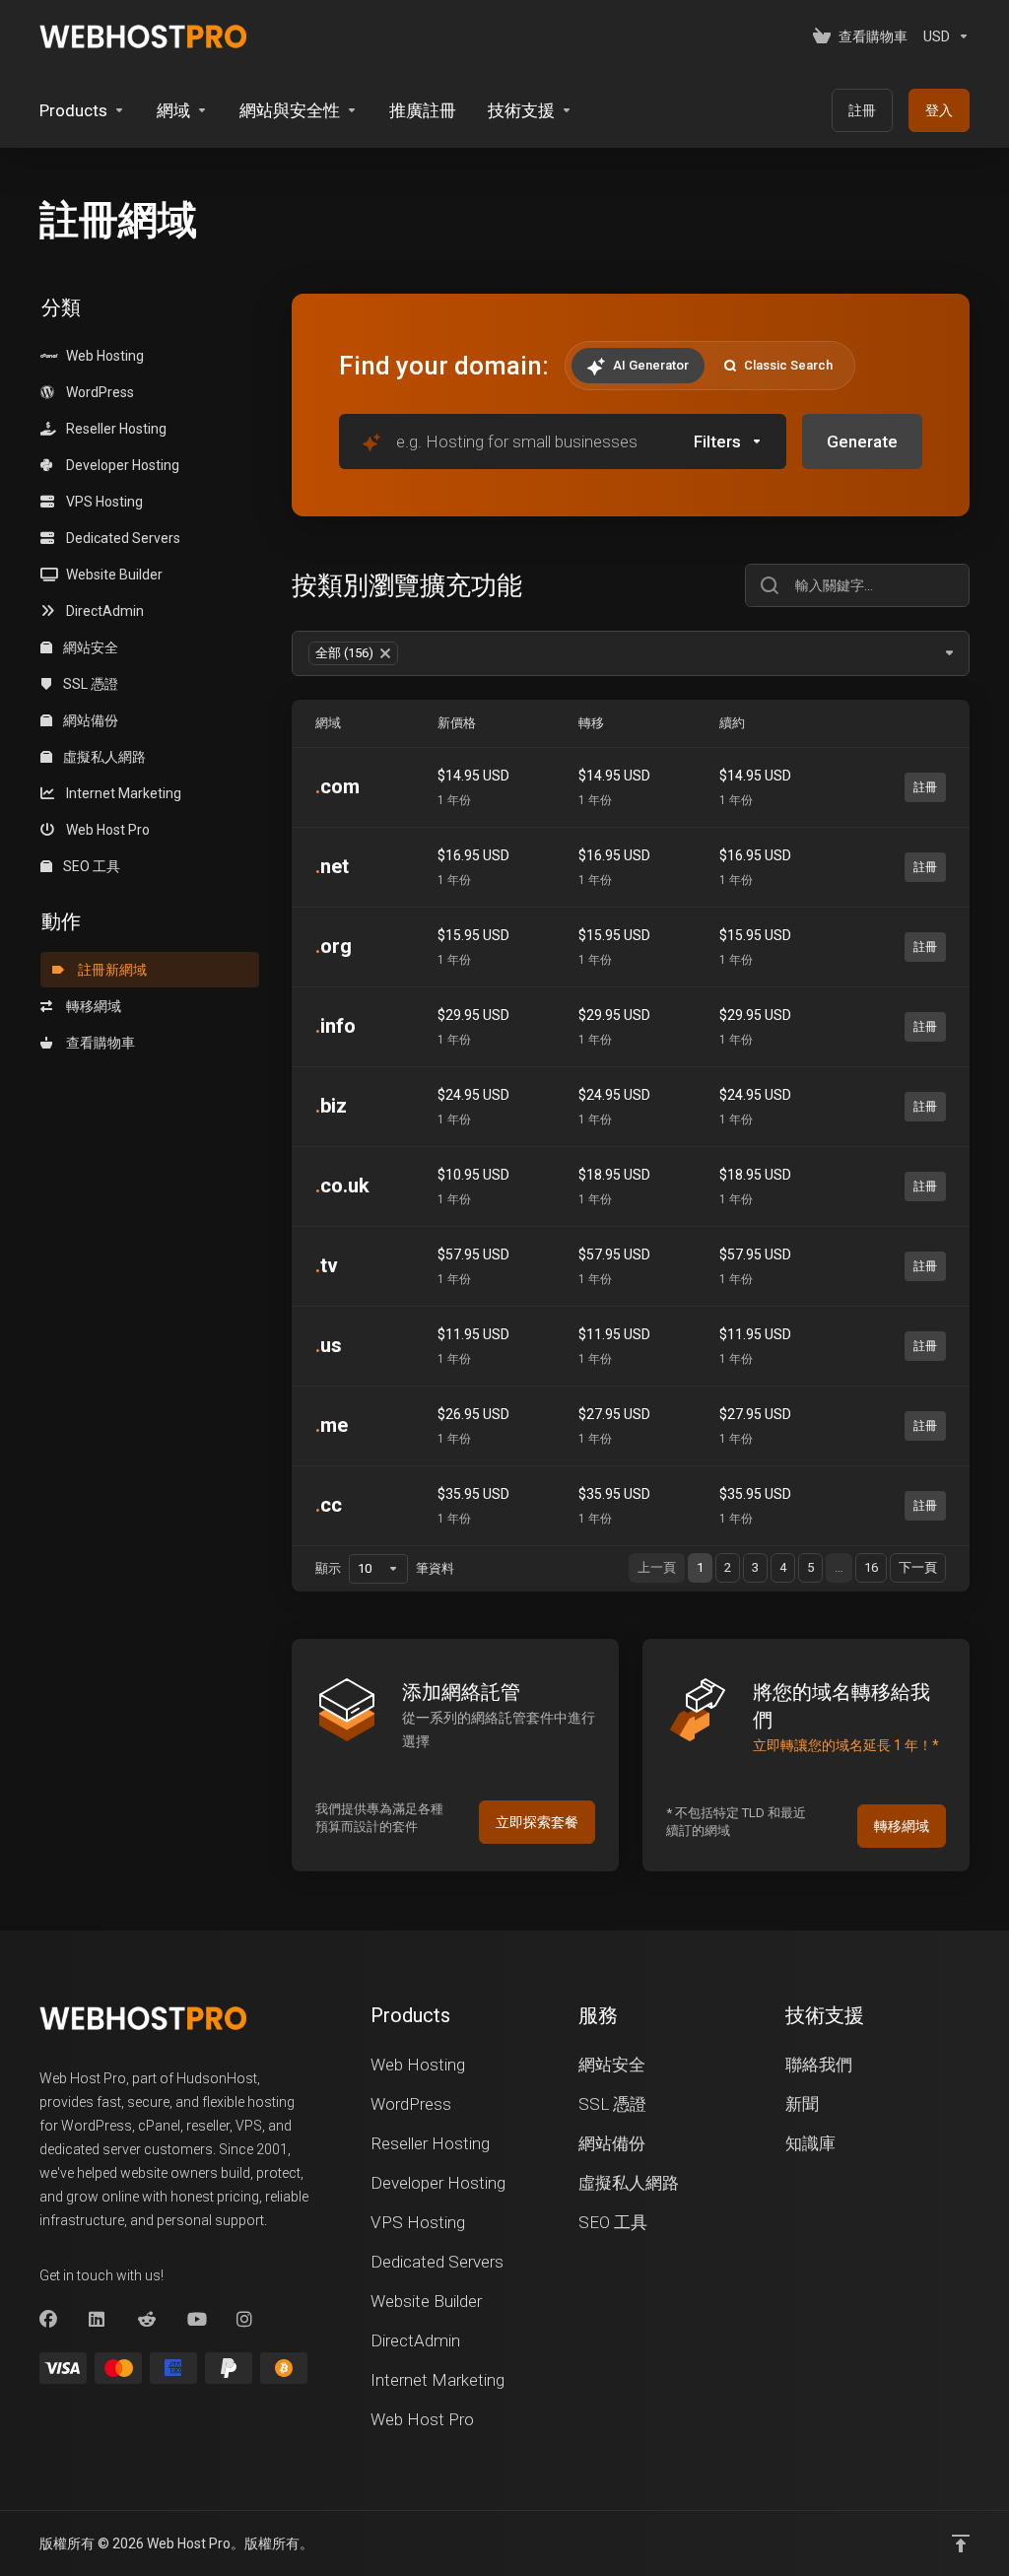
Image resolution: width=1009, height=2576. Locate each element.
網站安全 (89, 647)
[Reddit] (147, 2320)
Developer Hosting (120, 465)
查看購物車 (98, 1043)
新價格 (457, 723)
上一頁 (657, 1567)
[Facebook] (48, 2320)
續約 (732, 723)
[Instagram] (245, 2320)
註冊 (925, 787)
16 (871, 1567)
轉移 (591, 723)
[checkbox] (823, 525)
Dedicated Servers (120, 538)
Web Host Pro (105, 830)
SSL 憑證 (89, 684)
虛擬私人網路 (103, 757)
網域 (328, 723)
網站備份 (89, 720)
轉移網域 (91, 1006)
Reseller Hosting (113, 429)
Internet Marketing (121, 793)
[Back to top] (961, 2543)
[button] (728, 441)
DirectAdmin (102, 611)
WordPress (97, 392)
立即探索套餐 (537, 1822)
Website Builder (111, 575)
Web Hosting (102, 356)
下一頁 (918, 1567)
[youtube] (196, 2320)
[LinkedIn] (98, 2320)
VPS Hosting (101, 502)
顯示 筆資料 (385, 1568)
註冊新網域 (109, 970)
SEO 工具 (90, 866)
